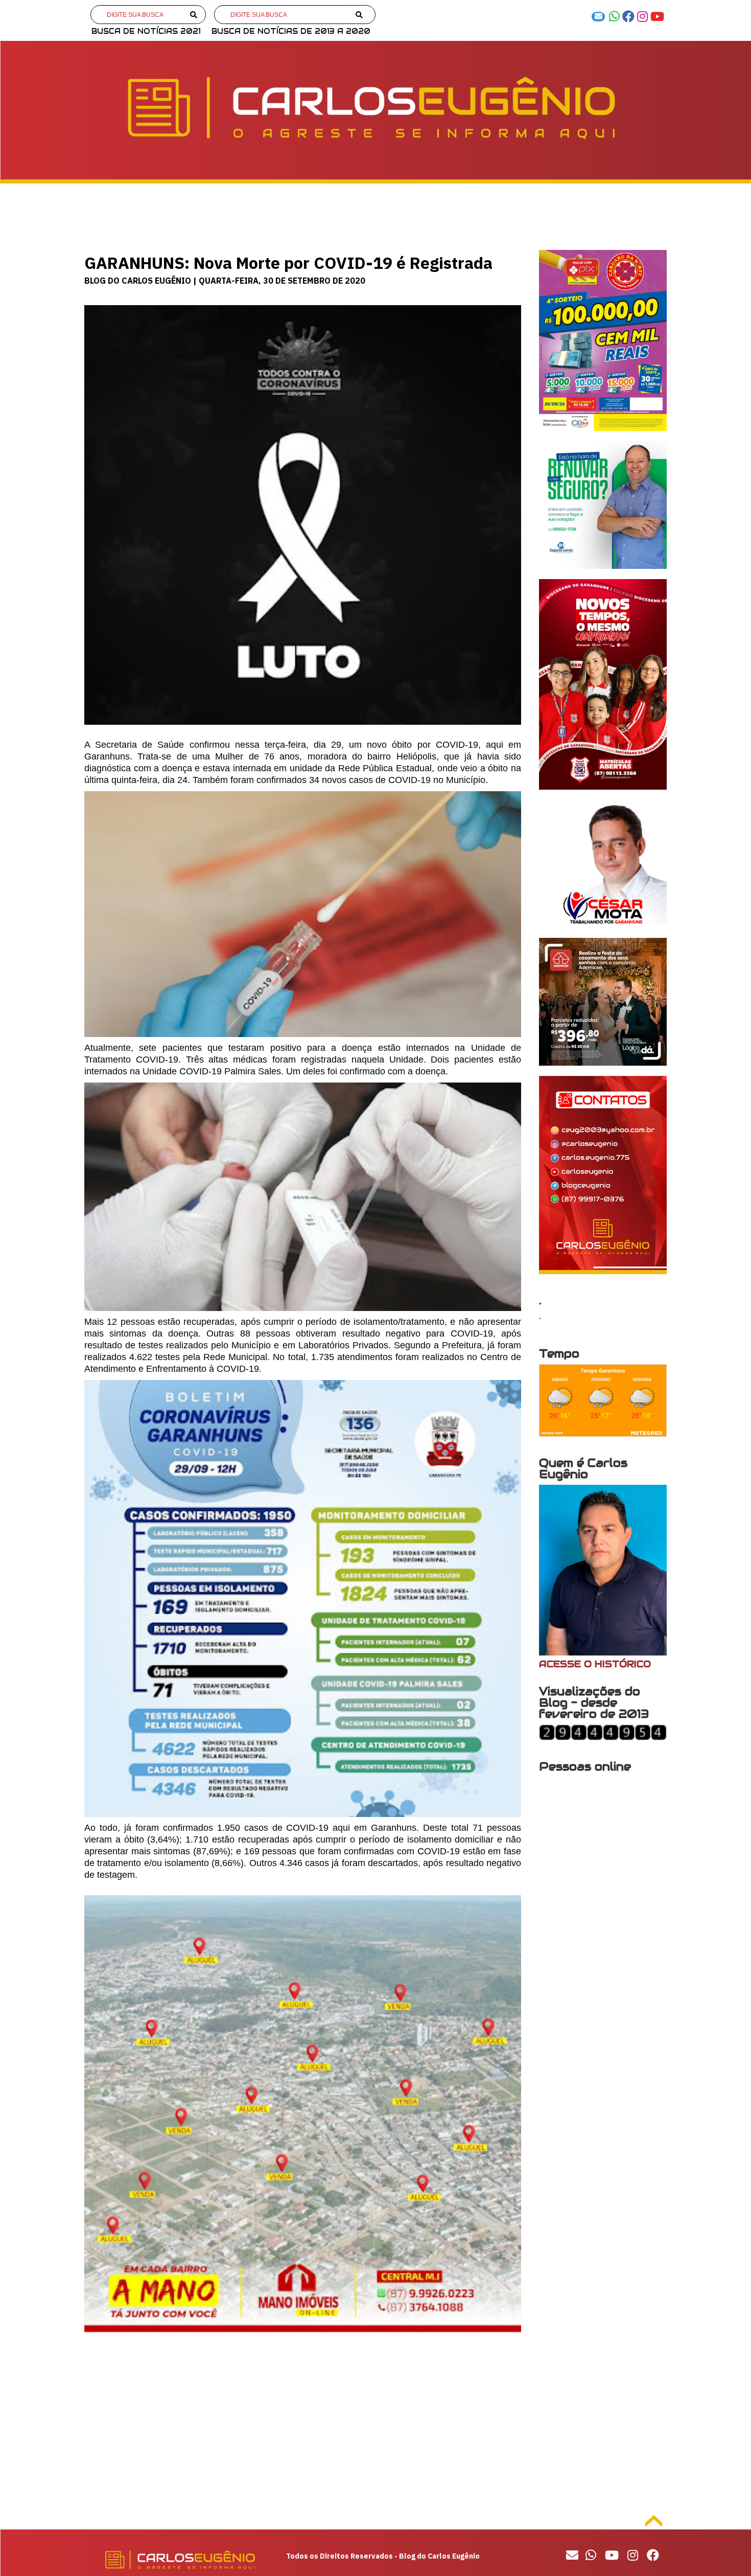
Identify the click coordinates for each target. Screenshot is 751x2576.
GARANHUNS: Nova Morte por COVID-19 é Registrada (288, 263)
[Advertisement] (303, 2428)
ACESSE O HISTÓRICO (595, 1664)
